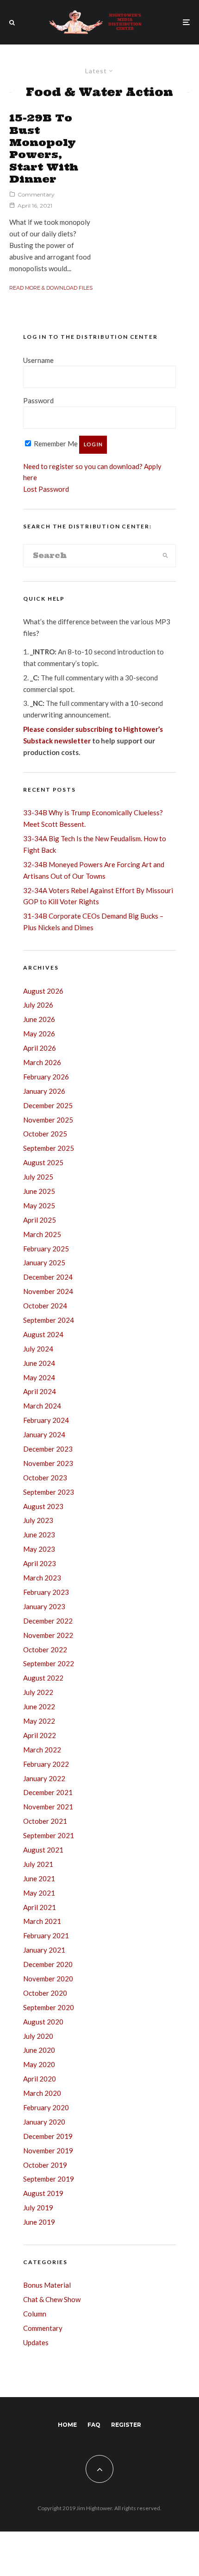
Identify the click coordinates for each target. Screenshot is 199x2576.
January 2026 (44, 1091)
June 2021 (39, 1878)
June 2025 (39, 1191)
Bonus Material (47, 2285)
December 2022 (48, 1621)
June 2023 (39, 1535)
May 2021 (39, 1893)
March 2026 (42, 1062)
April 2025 (40, 1220)
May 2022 (39, 1721)
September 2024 (49, 1320)
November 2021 (48, 1807)
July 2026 (38, 1005)
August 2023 (43, 1506)
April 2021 (40, 1907)
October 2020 (45, 1993)
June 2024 (39, 1363)
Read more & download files (51, 288)
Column (35, 2314)
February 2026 (46, 1077)
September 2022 (49, 1663)
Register (126, 2425)
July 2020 (38, 2036)
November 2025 (48, 1120)
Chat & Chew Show (52, 2299)
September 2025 (49, 1148)
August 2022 (43, 1678)
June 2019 (39, 2222)
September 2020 (49, 2007)
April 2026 (40, 1048)
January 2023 (44, 1606)
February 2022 (46, 1764)
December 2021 (48, 1792)
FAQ (94, 2425)
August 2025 (43, 1162)
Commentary (36, 194)
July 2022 (38, 1692)
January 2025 (44, 1263)
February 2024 (46, 1420)
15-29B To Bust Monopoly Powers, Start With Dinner (44, 148)
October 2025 (45, 1134)
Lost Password (46, 489)
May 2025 (39, 1206)
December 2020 (48, 1964)
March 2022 (42, 1750)
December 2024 (48, 1277)
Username (38, 360)
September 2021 (49, 1835)
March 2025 (42, 1234)
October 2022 (45, 1650)
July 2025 (38, 1177)
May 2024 (39, 1377)
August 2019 (43, 2193)
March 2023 (42, 1578)
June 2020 (39, 2050)
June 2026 (39, 1019)
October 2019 (45, 2165)
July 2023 (38, 1520)
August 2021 (43, 1850)
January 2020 (44, 2122)
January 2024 (44, 1434)
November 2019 (48, 2151)
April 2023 (40, 1563)
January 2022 (44, 1778)
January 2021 (44, 1950)
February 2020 (46, 2107)
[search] (165, 556)
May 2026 (39, 1034)
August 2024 (43, 1334)
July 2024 (38, 1349)
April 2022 (40, 1735)
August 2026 (43, 991)
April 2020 (40, 2079)
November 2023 (48, 1463)
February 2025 (46, 1249)
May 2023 (39, 1549)
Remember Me (55, 444)
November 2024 (48, 1291)
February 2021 (46, 1935)
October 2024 (45, 1306)
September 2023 (49, 1492)
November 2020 (48, 1979)
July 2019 (38, 2208)
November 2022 (48, 1635)
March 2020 (42, 2093)
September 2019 (49, 2179)
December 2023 (48, 1449)
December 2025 (48, 1105)
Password (38, 400)
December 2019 (48, 2136)
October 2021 (45, 1821)
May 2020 (39, 2064)
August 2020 (43, 2022)
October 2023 (45, 1478)
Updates (36, 2342)
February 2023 (46, 1592)
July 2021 (38, 1864)
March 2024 (42, 1406)
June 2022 (39, 1707)
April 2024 (40, 1391)
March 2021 (42, 1921)
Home (67, 2425)
